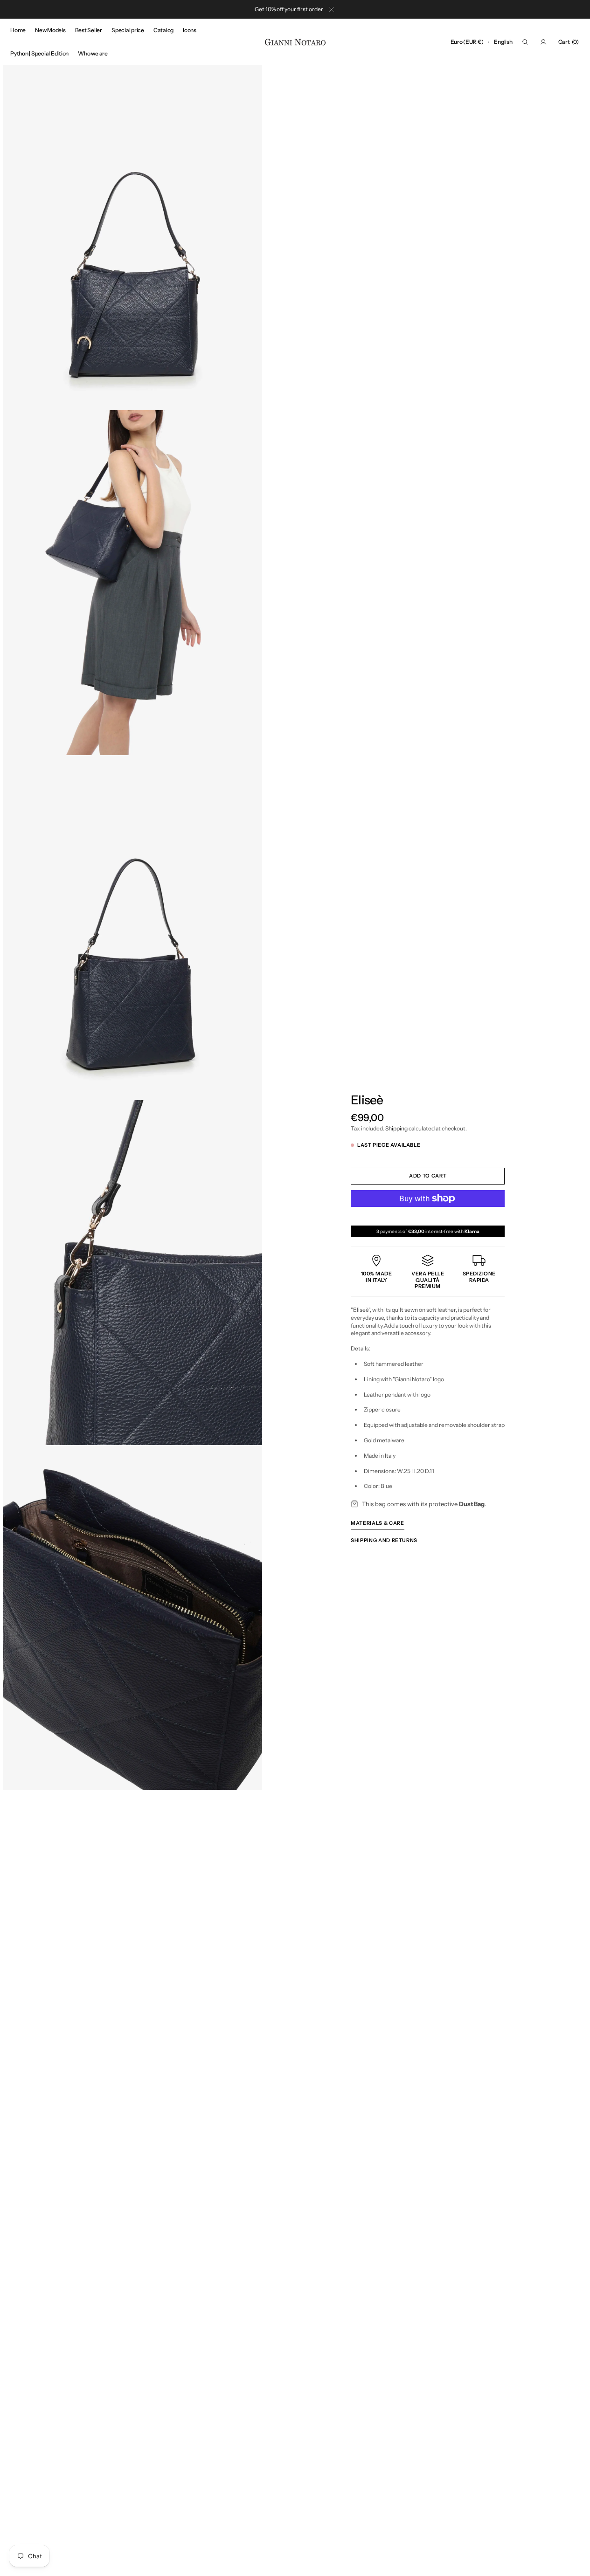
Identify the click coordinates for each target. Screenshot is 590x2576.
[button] (467, 42)
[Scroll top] (576, 2562)
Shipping (396, 1128)
